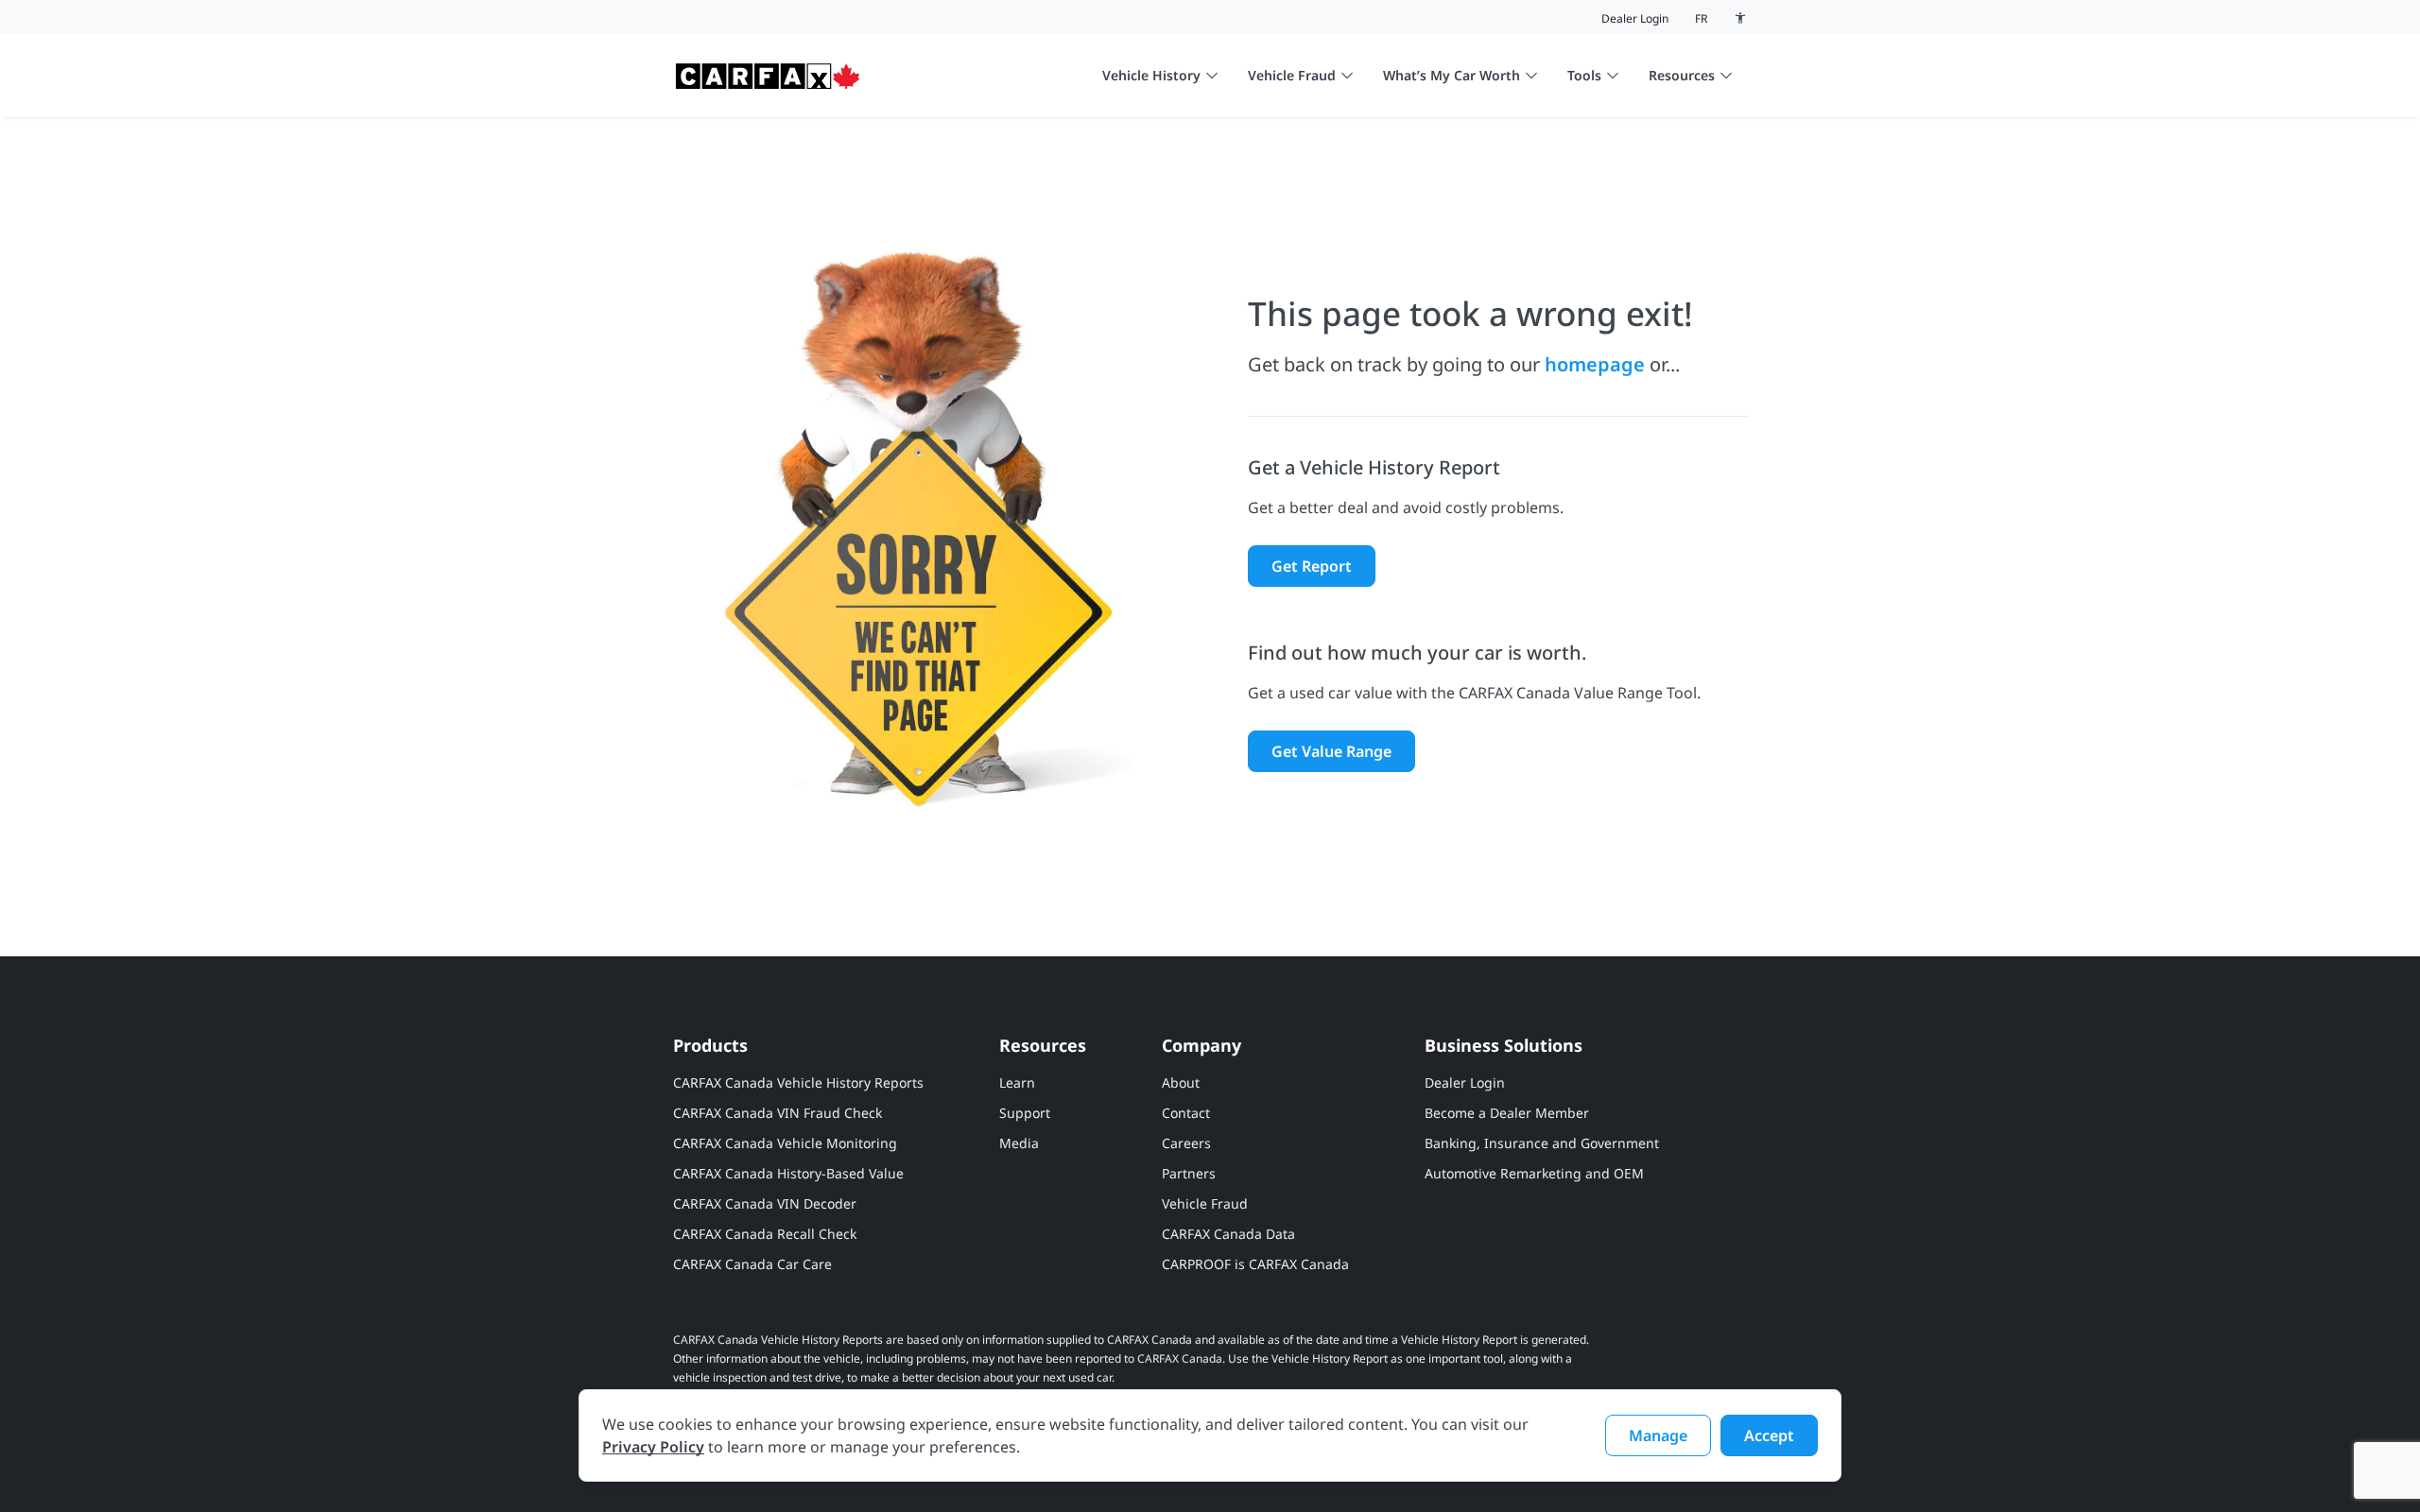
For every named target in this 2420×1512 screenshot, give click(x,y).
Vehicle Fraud (1292, 75)
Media (1019, 1143)
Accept (1769, 1435)
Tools (1584, 75)
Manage (1658, 1435)
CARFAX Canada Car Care (752, 1264)
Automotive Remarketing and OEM (1534, 1173)
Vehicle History (1151, 75)
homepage (1595, 364)
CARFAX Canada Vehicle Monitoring (785, 1143)
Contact (1186, 1113)
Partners (1189, 1173)
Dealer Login (1635, 18)
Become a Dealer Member (1507, 1113)
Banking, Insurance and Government (1542, 1143)
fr (1701, 18)
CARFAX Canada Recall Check (765, 1234)
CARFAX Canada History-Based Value (788, 1173)
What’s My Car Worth (1452, 75)
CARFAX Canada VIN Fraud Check (778, 1113)
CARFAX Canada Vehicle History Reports (798, 1082)
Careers (1186, 1143)
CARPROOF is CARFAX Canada (1255, 1264)
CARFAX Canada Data (1228, 1234)
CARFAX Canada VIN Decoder (765, 1203)
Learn (1017, 1082)
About (1181, 1082)
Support (1025, 1113)
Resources (1682, 75)
